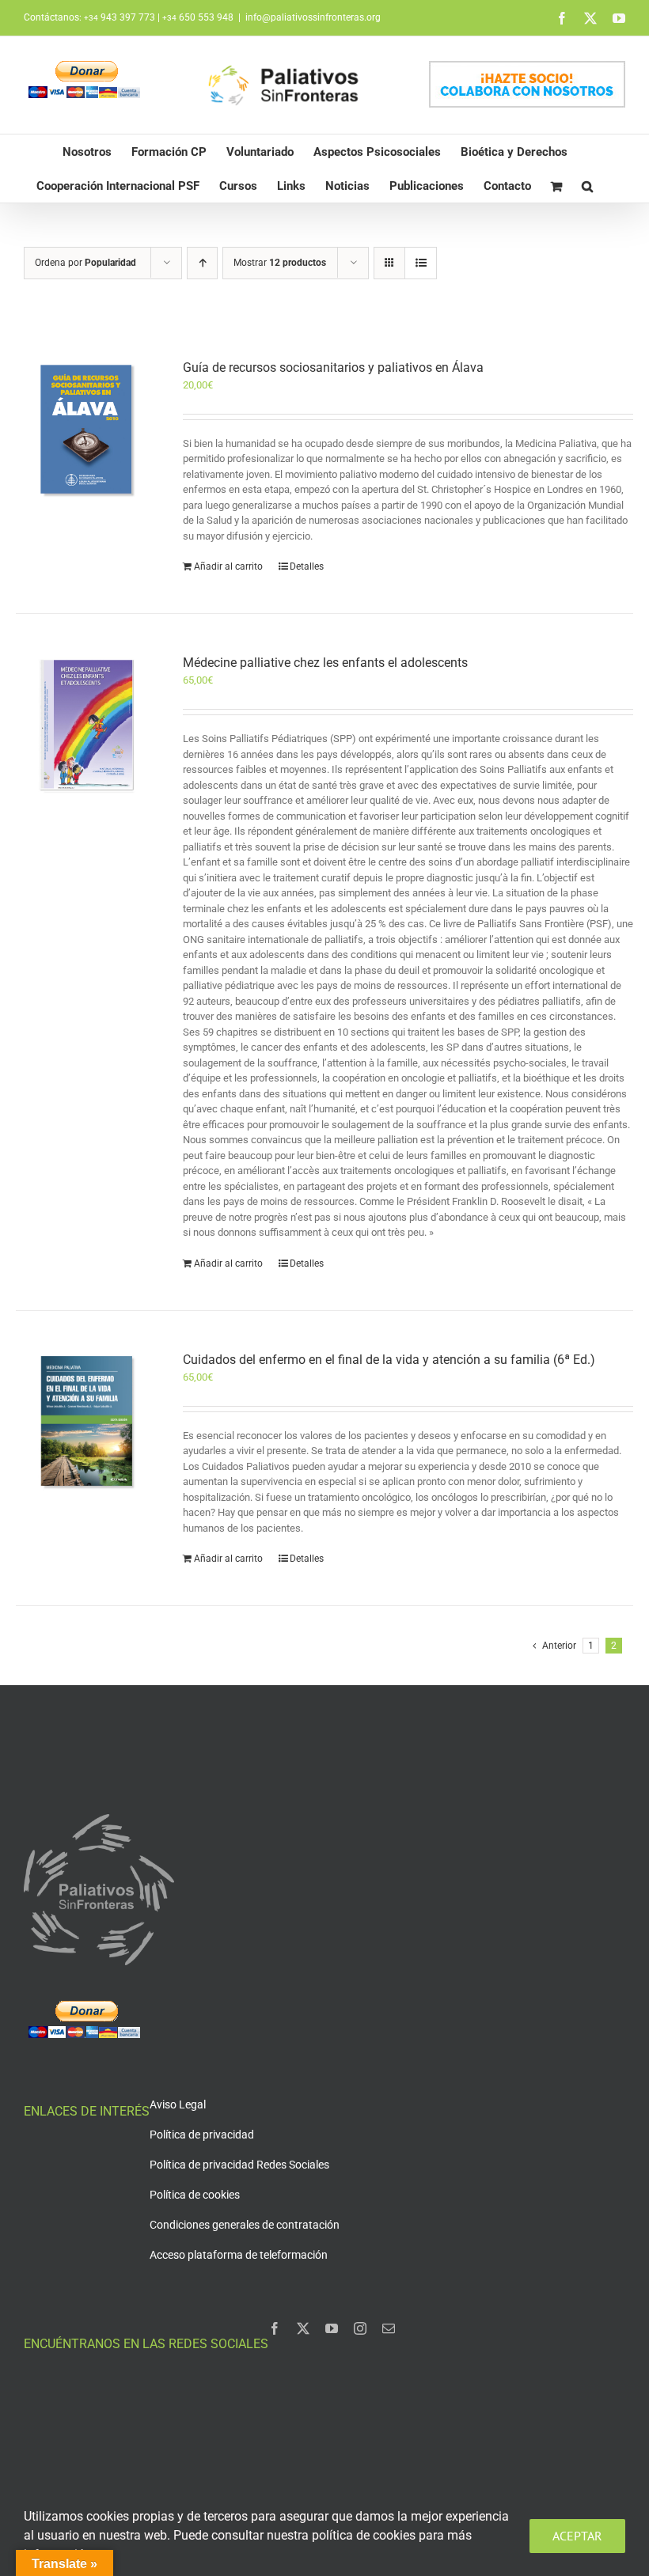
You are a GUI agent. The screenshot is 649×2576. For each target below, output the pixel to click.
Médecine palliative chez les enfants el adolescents (325, 663)
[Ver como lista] (421, 263)
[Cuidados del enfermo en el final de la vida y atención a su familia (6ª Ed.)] (87, 1421)
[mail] (389, 2328)
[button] (587, 186)
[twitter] (303, 2328)
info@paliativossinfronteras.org (313, 17)
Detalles (307, 566)
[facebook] (275, 2328)
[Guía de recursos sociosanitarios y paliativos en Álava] (87, 429)
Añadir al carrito (228, 566)
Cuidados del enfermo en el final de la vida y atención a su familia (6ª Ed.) (389, 1360)
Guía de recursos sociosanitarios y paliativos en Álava (333, 367)
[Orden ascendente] (202, 263)
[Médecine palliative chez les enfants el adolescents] (87, 724)
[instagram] (360, 2328)
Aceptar (577, 2536)
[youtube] (332, 2328)
